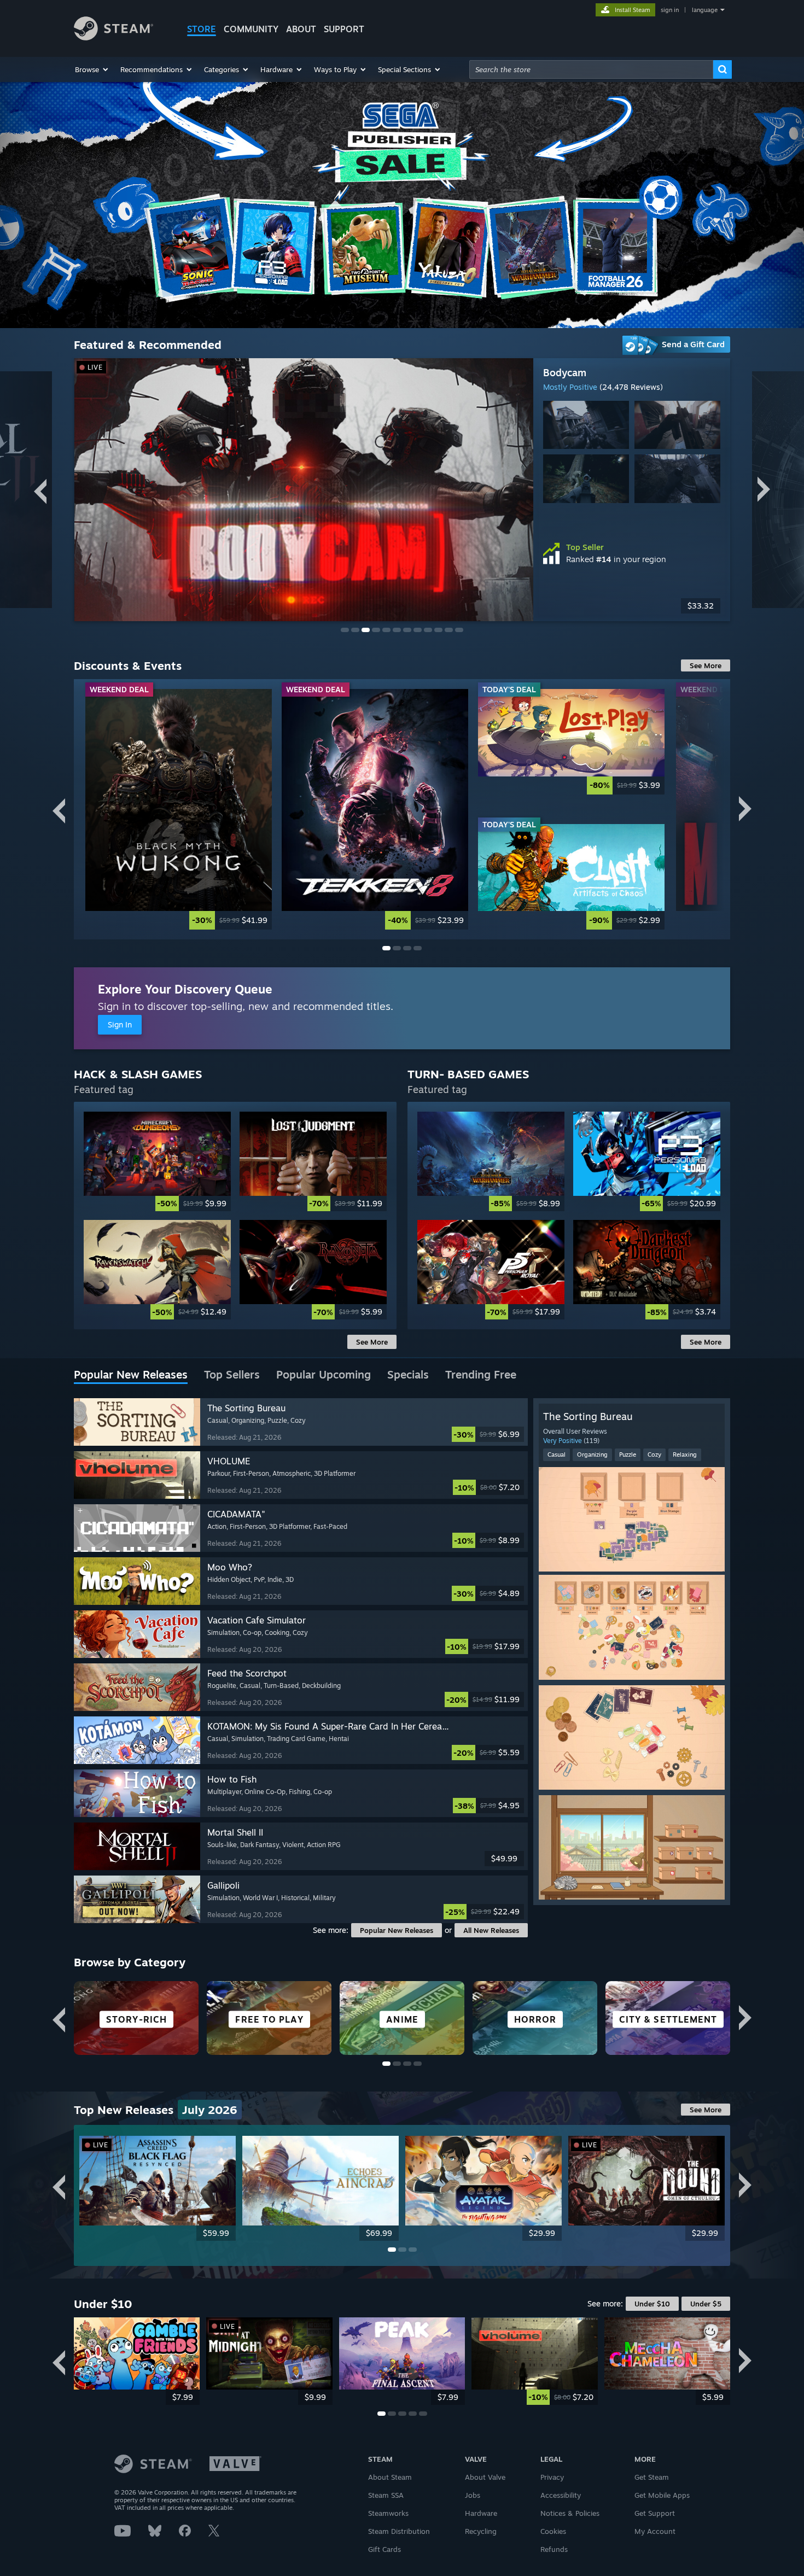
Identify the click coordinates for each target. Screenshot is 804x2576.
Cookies (553, 2531)
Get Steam (652, 2477)
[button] (92, 69)
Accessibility (561, 2495)
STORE (202, 29)
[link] (632, 606)
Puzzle (628, 1455)
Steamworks (388, 2513)
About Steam (390, 2477)
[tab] (131, 1375)
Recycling (481, 2531)
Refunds (554, 2549)
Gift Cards (384, 2549)
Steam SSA (386, 2495)
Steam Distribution (399, 2531)
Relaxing (685, 1455)
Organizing (592, 1455)
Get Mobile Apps (662, 2495)
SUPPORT (344, 29)
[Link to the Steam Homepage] (113, 37)
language (705, 10)
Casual (557, 1455)
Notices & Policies (570, 2513)
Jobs (473, 2495)
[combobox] (591, 69)
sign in (670, 10)
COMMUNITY (251, 29)
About (301, 29)
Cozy (654, 1455)
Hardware (481, 2513)
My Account (655, 2531)
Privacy (552, 2477)
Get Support (655, 2513)
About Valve (485, 2477)
